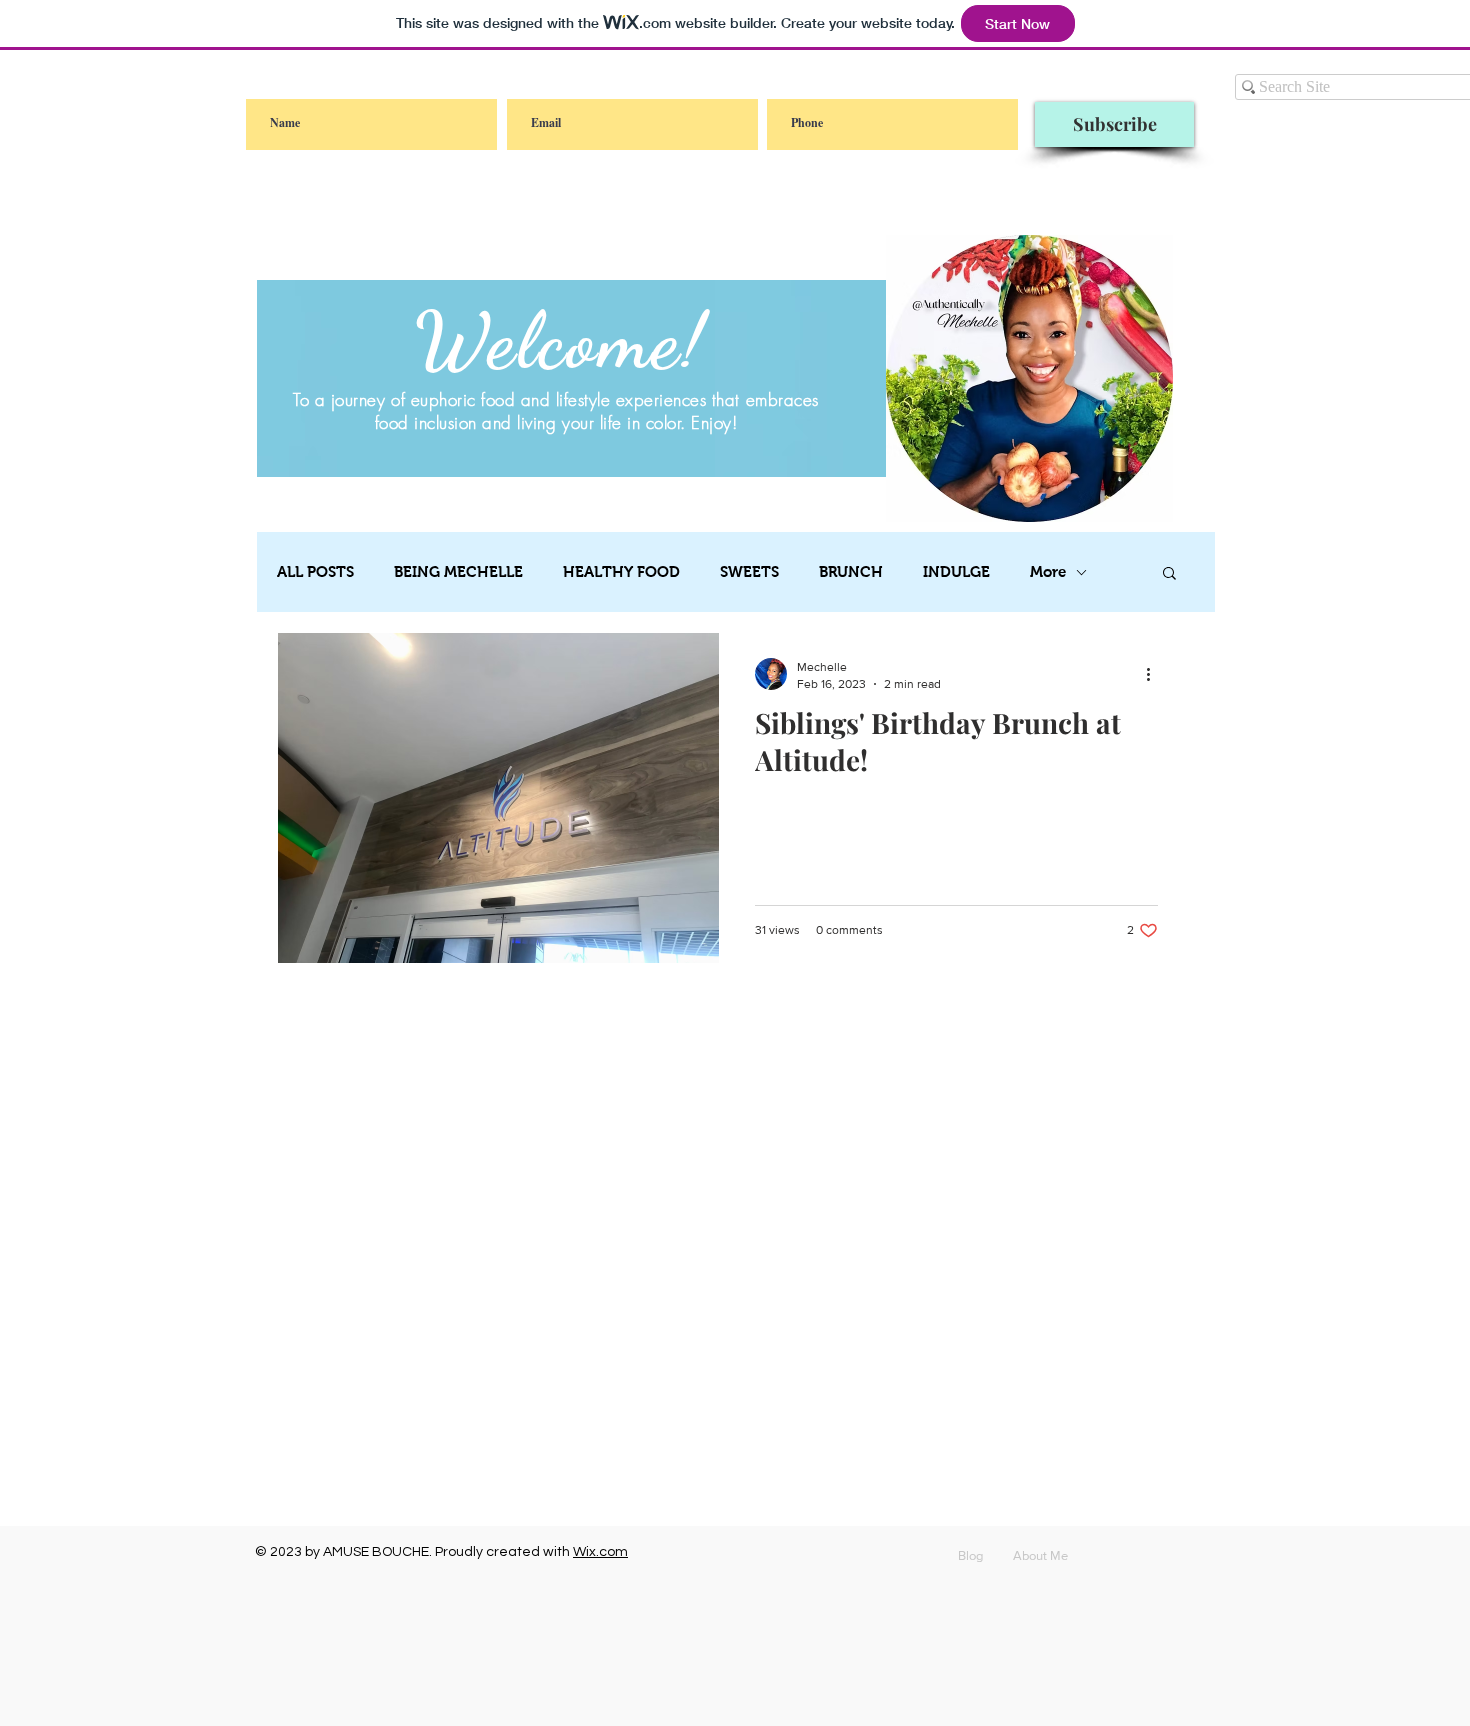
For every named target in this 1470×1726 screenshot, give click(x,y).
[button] (1169, 574)
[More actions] (1155, 674)
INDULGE (956, 571)
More (1048, 571)
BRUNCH (851, 571)
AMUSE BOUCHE (376, 1552)
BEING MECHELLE (458, 571)
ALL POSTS (315, 571)
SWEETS (749, 571)
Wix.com (600, 1552)
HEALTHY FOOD (621, 571)
